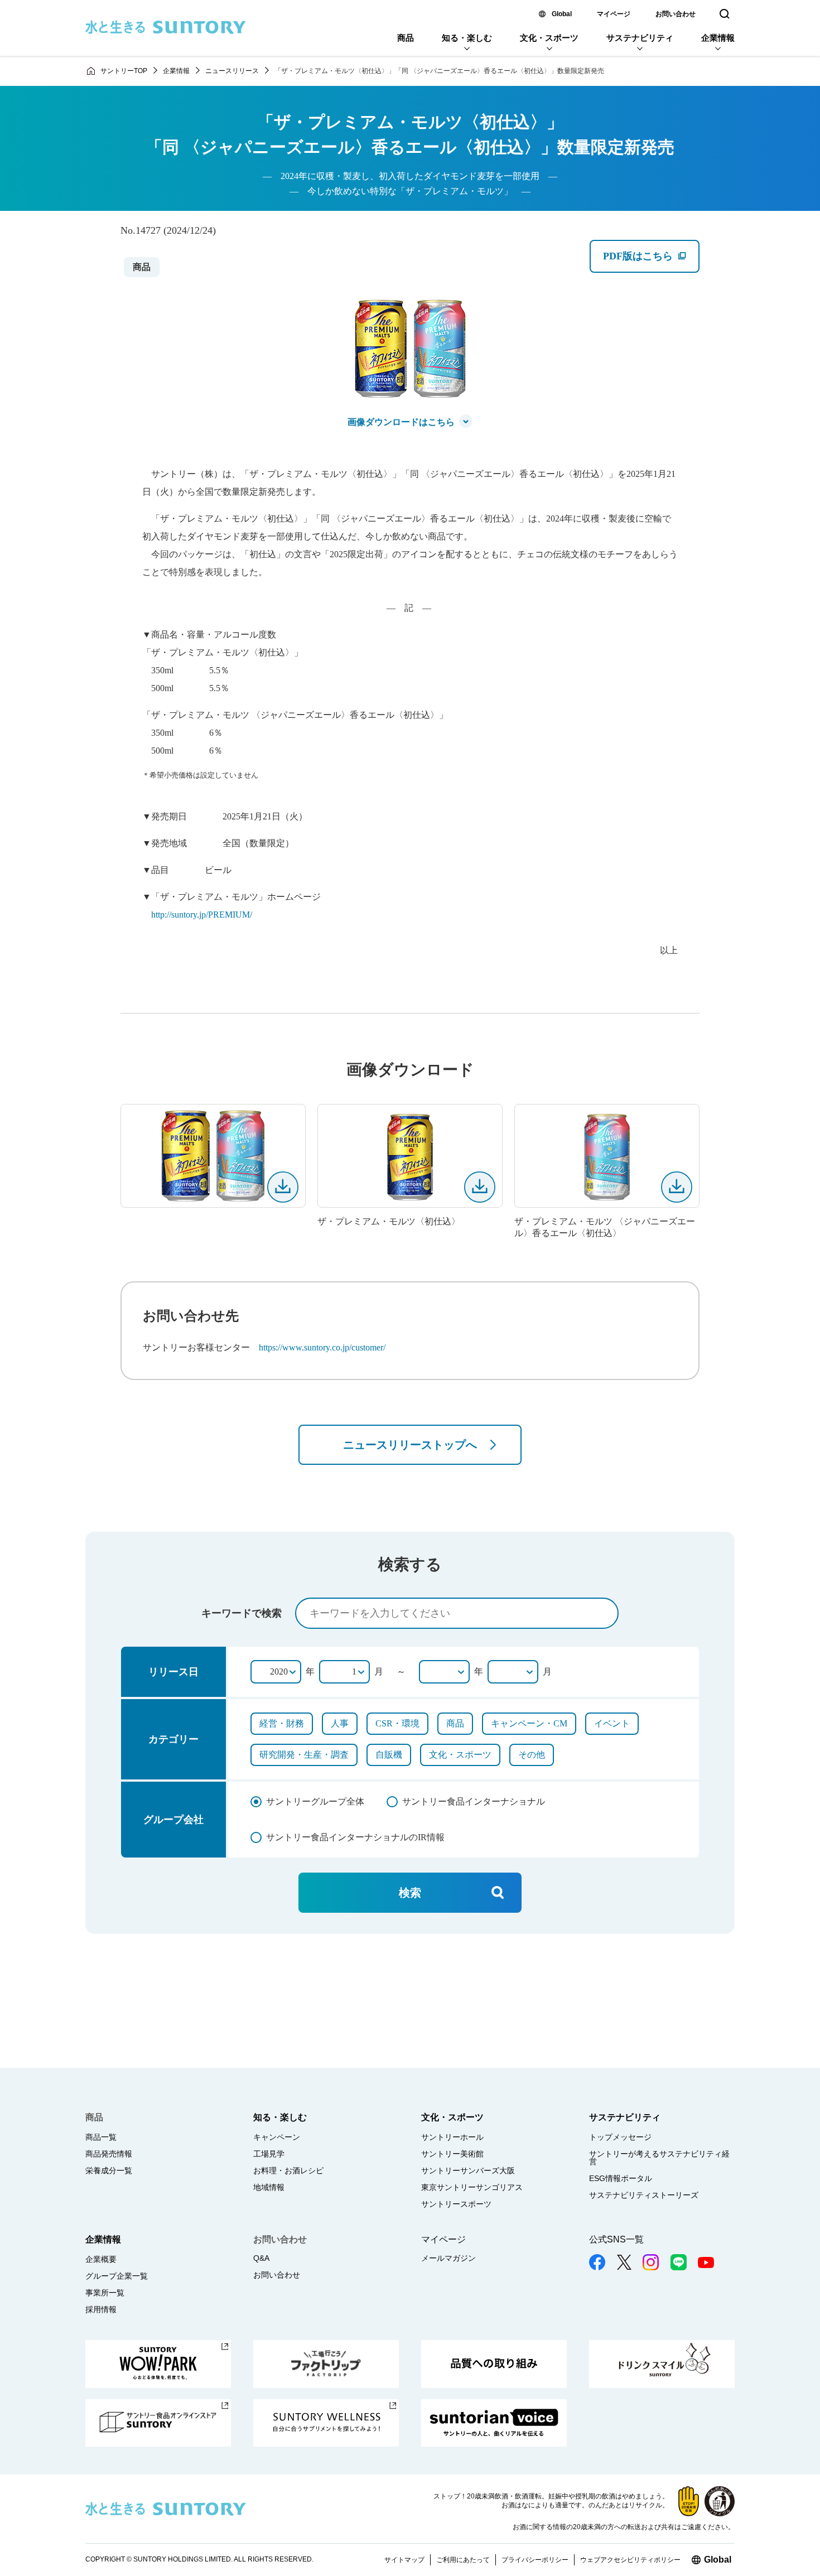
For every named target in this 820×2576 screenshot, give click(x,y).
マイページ (614, 14)
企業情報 (718, 38)
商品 (406, 38)
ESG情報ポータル (621, 2178)
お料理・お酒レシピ (288, 2170)
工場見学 (269, 2154)
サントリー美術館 (452, 2154)
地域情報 (269, 2187)
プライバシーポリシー (535, 2560)
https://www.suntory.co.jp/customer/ (322, 1347)
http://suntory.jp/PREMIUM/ (202, 915)
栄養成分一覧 (109, 2170)
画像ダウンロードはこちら (401, 422)
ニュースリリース (232, 71)
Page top (798, 2543)
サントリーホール (452, 2137)
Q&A (261, 2258)
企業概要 (101, 2259)
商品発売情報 (109, 2154)
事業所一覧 (105, 2293)
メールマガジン (448, 2258)
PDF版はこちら (651, 261)
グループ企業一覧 (117, 2276)
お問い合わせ (676, 14)
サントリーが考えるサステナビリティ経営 (659, 2158)
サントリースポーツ (456, 2204)
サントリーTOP (124, 71)
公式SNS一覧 (616, 2239)
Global (562, 14)
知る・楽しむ (467, 38)
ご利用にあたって (463, 2560)
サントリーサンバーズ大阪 (468, 2170)
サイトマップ (404, 2560)
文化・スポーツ (549, 38)
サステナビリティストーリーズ (644, 2195)
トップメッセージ (620, 2137)
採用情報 (101, 2309)
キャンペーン (277, 2137)
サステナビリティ (640, 38)
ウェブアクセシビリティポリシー (630, 2560)
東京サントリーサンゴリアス (472, 2187)
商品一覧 (101, 2137)
